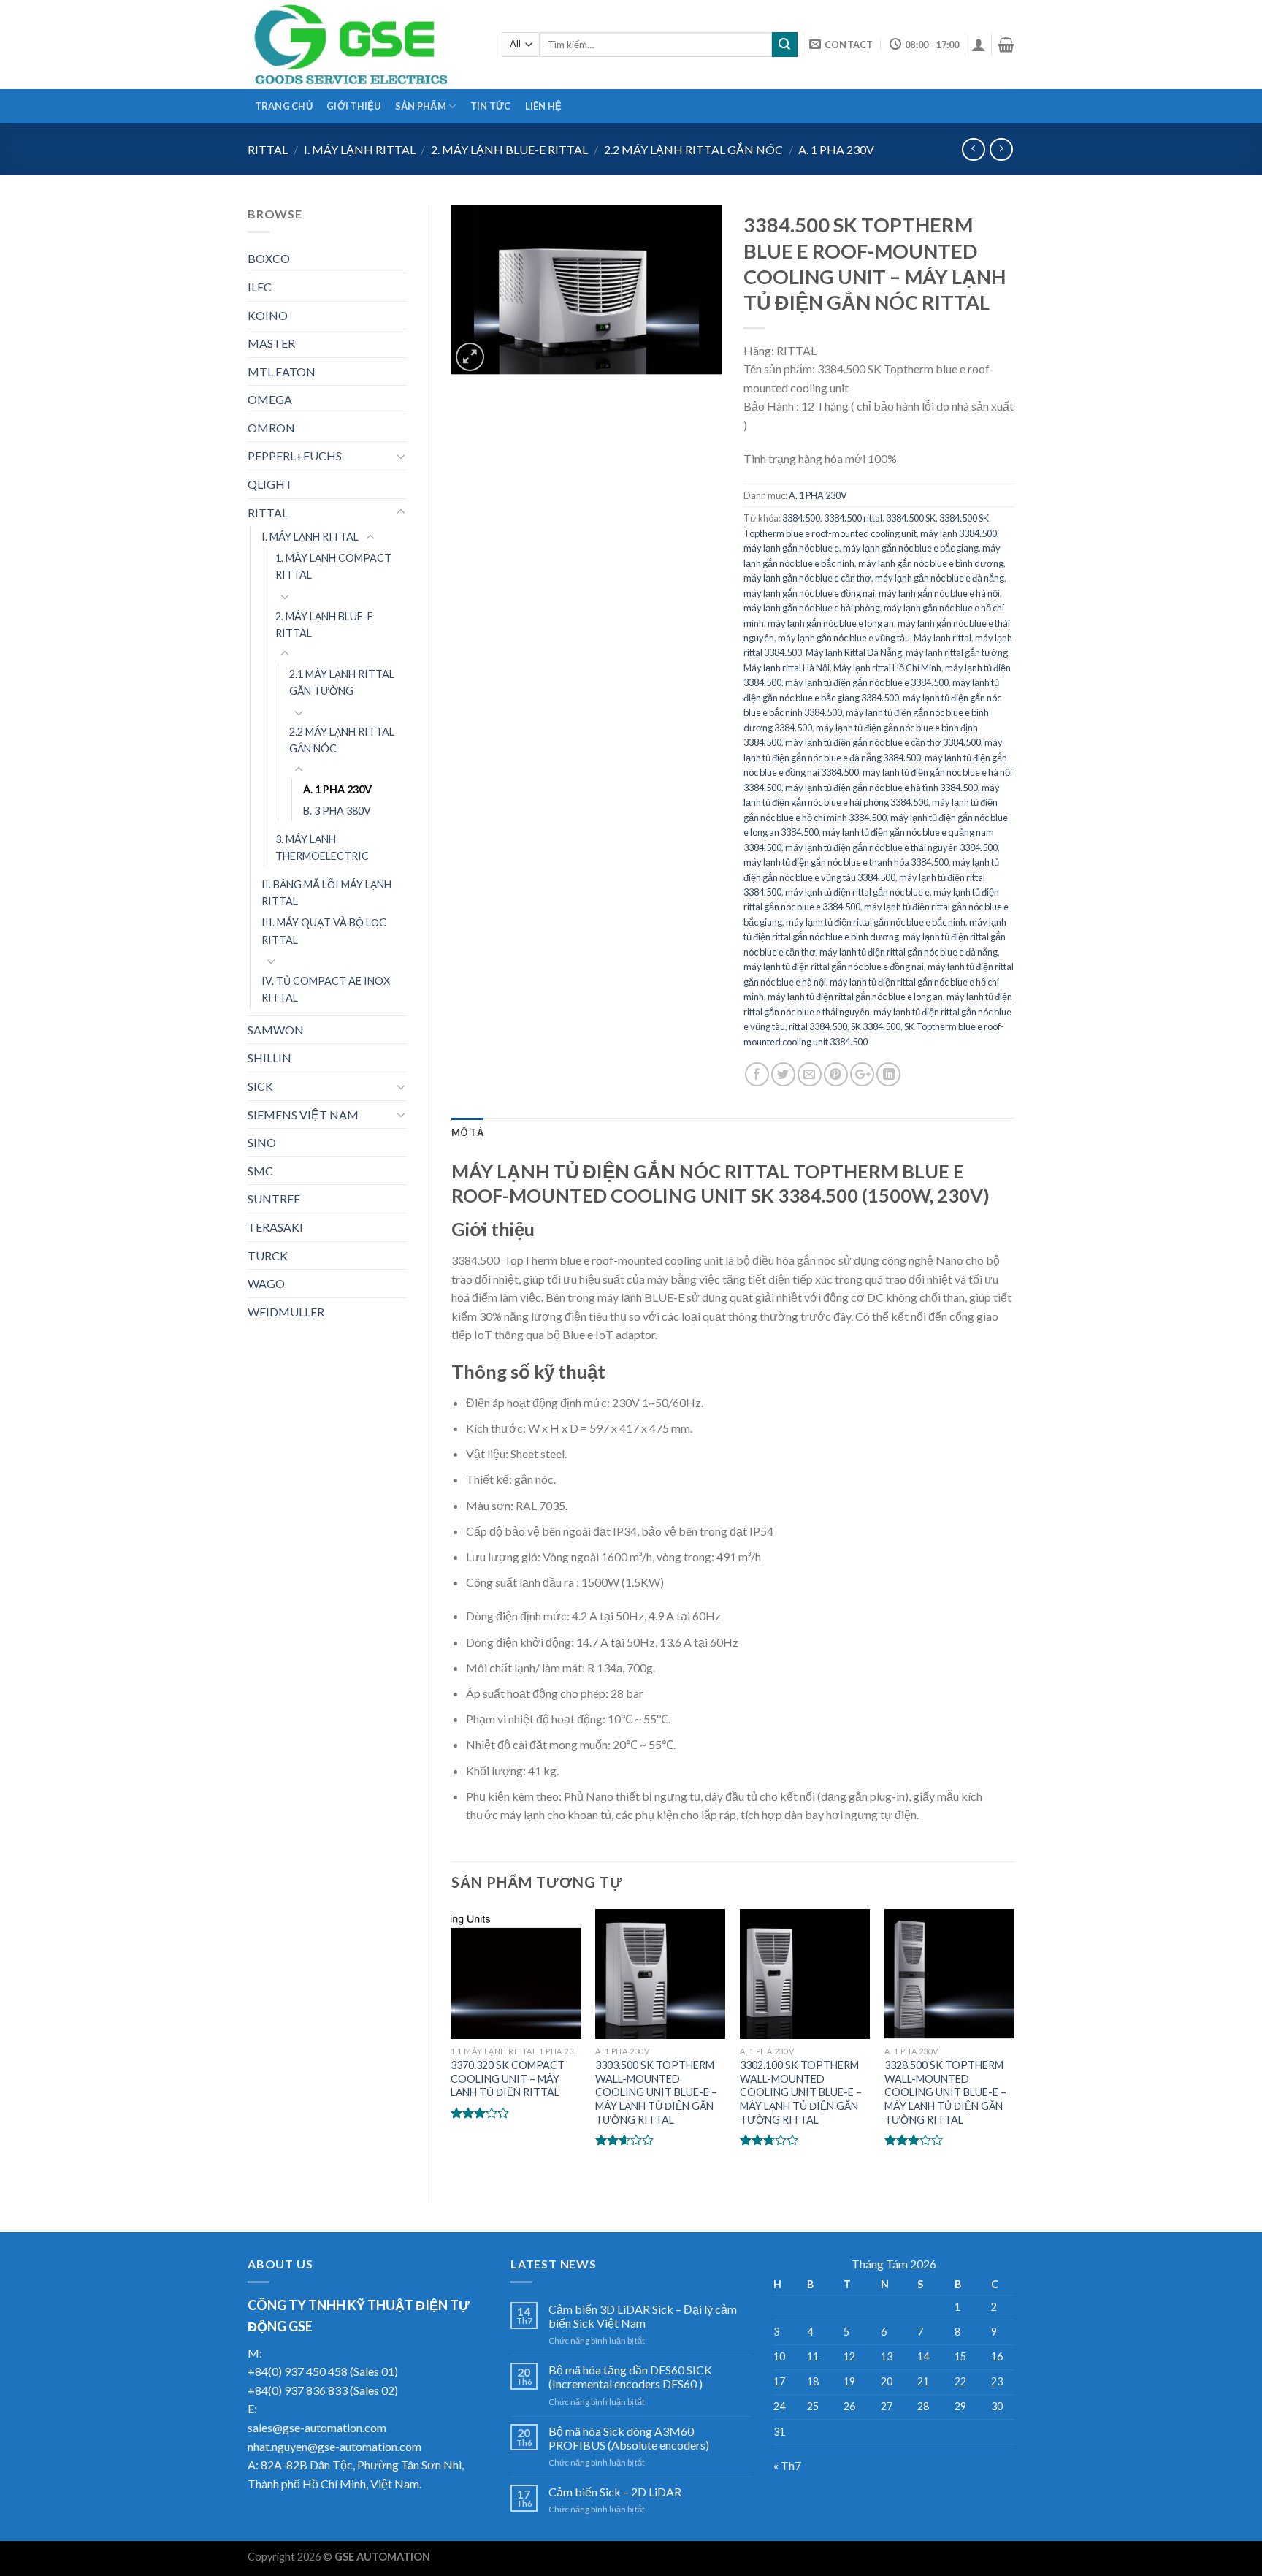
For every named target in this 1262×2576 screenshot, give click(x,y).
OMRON (271, 428)
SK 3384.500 (876, 1026)
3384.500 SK (911, 518)
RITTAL (268, 149)
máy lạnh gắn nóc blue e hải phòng (812, 608)
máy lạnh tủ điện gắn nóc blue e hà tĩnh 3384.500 (882, 788)
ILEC (260, 287)
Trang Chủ (284, 106)
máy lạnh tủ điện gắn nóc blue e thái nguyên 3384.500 (891, 847)
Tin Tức (491, 106)
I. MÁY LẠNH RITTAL (360, 149)
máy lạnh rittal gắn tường (957, 652)
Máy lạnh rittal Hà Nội (787, 668)
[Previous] (452, 2043)
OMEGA (270, 399)
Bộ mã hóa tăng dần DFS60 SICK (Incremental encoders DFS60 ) (630, 2377)
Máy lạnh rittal (942, 638)
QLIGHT (270, 484)
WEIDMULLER (286, 1312)
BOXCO (269, 258)
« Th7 (787, 2465)
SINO (262, 1142)
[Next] (1014, 2043)
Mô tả (467, 1132)
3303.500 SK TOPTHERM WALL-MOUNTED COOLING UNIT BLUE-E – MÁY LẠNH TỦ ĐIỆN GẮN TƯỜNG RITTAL (656, 2092)
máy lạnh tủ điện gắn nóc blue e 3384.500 (867, 682)
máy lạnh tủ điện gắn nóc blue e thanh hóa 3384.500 (846, 862)
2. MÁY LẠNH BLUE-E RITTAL (509, 149)
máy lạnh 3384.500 (959, 533)
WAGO (266, 1283)
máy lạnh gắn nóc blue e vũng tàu (844, 638)
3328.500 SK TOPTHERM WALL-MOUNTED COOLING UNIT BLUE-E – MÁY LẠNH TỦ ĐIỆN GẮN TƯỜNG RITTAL (945, 2092)
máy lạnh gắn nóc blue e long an (831, 623)
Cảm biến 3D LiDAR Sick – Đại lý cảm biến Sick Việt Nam (643, 2316)
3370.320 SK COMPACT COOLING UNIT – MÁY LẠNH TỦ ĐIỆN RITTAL (508, 2078)
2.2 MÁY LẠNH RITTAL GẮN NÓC (693, 149)
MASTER (271, 343)
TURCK (268, 1255)
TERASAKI (275, 1227)
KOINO (268, 315)
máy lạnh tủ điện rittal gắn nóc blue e (857, 892)
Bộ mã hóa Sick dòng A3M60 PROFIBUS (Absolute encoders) (629, 2438)
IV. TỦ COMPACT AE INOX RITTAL (326, 989)
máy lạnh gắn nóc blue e (791, 548)
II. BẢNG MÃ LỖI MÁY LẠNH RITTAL (326, 893)
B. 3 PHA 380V (337, 811)
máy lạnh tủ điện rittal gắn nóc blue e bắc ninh (876, 922)
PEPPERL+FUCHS (295, 456)
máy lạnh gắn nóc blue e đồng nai (809, 593)
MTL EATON (282, 371)
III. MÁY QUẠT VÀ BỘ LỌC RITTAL (324, 931)
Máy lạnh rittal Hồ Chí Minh (887, 668)
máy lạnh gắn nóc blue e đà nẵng (940, 578)
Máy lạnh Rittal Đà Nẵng (854, 652)
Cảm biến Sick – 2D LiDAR (615, 2492)
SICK (260, 1086)
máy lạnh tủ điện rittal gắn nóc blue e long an (855, 997)
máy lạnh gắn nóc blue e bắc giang (911, 548)
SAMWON (276, 1030)
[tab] (467, 1132)
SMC (260, 1171)
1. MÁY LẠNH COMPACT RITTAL (333, 566)
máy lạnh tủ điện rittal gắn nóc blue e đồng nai (834, 967)
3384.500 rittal (853, 518)
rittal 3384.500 (818, 1026)
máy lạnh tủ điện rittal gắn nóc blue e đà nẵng (909, 952)
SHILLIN (269, 1058)
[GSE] (364, 45)
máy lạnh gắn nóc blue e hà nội (939, 593)
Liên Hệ (544, 106)
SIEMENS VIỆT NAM (303, 1114)
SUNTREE (274, 1199)
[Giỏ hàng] (1006, 45)
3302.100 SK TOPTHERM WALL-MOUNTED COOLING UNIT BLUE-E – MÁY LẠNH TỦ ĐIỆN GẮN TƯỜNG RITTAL (801, 2092)
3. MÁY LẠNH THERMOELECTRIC (322, 847)
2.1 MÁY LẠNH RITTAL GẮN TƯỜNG (342, 682)
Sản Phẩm (421, 106)
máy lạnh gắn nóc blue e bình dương (931, 563)
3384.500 (801, 518)
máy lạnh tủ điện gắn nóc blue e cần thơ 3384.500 (883, 742)
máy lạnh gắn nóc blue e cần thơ (807, 578)
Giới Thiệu (354, 106)
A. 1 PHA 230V (836, 149)
